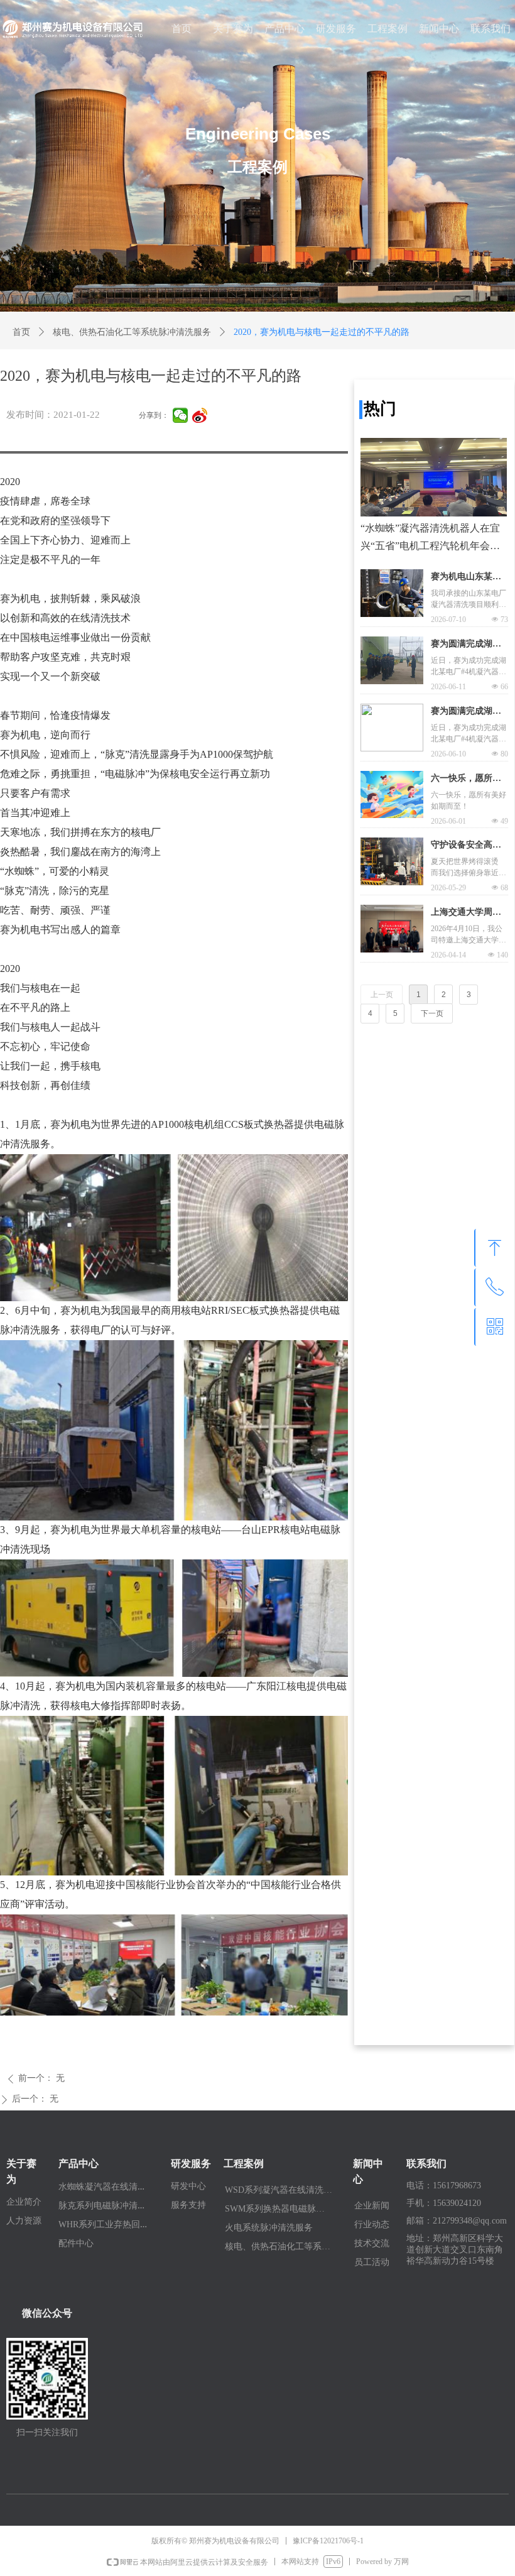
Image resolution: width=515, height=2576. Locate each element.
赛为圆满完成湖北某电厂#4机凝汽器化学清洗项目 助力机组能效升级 (467, 645)
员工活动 (372, 2262)
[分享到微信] (181, 415)
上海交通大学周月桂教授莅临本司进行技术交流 (466, 914)
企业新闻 (372, 2206)
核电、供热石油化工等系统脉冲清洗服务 (132, 332)
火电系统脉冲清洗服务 (269, 2228)
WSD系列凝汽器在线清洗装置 (283, 2190)
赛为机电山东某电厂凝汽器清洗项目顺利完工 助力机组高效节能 (467, 578)
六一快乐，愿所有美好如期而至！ (466, 780)
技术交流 (372, 2243)
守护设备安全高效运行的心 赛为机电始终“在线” (467, 846)
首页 (21, 332)
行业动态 (372, 2224)
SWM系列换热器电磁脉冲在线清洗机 (283, 2209)
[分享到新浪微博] (200, 415)
